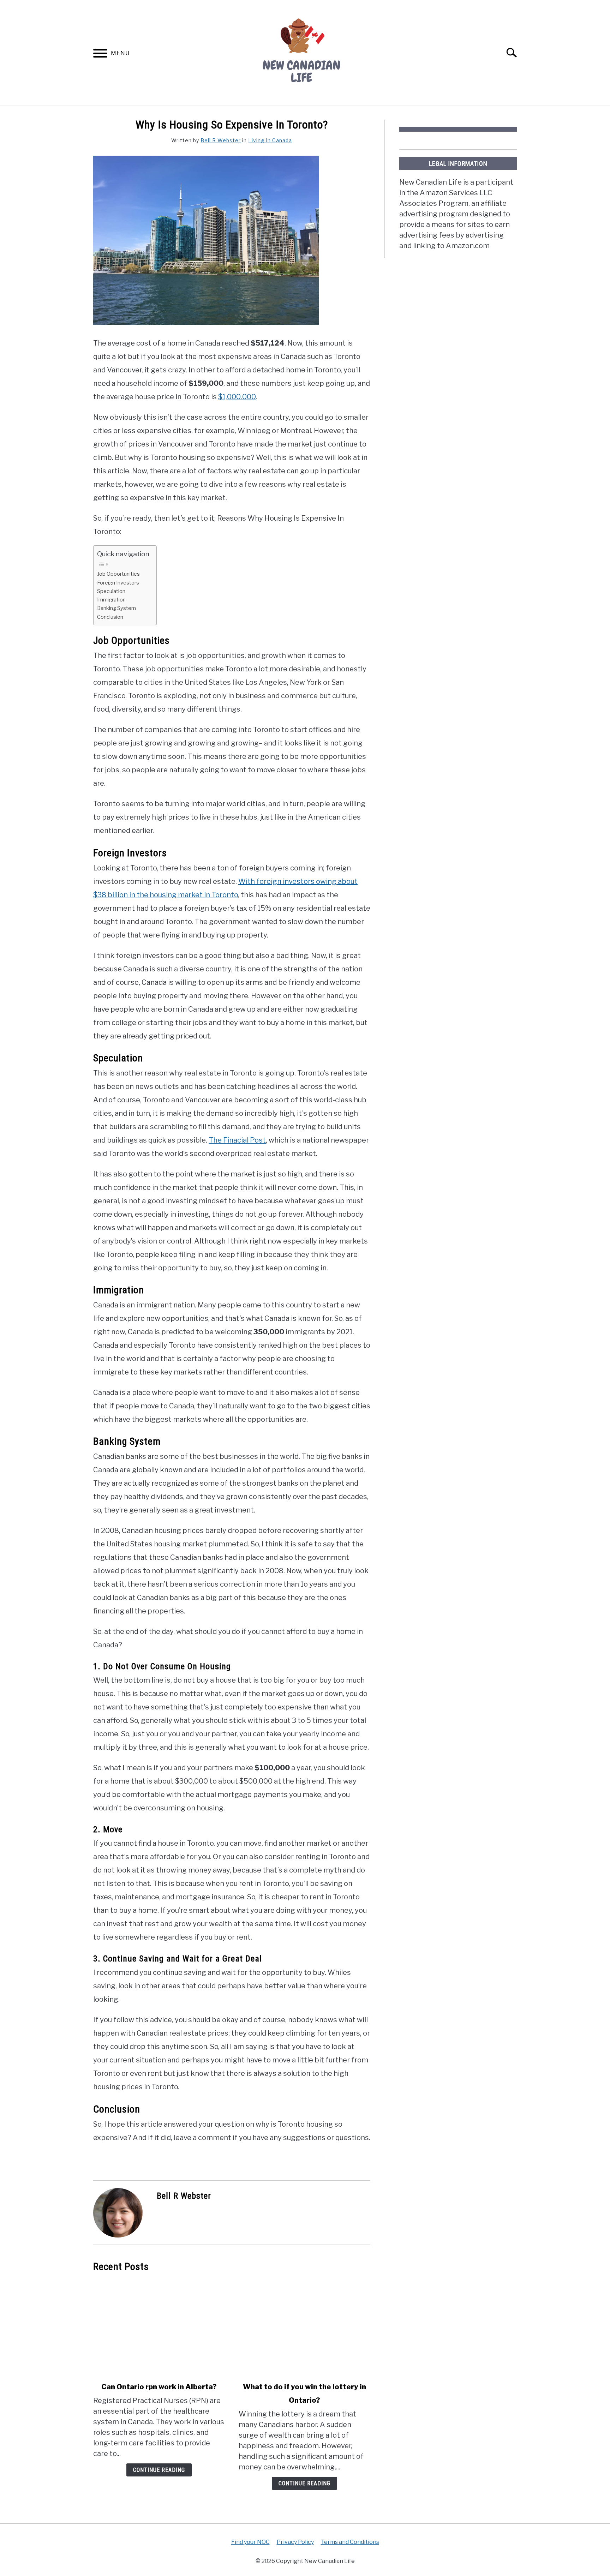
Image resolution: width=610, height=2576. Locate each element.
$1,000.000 (237, 397)
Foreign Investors (118, 583)
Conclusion (110, 617)
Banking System (116, 608)
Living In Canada (270, 140)
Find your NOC (250, 2542)
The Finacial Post (237, 1140)
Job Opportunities (118, 574)
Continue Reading (159, 2470)
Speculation (111, 591)
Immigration (111, 600)
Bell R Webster (221, 140)
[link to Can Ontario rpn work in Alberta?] (159, 2327)
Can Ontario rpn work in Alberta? (159, 2387)
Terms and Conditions (350, 2542)
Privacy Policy (295, 2542)
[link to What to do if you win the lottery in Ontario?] (304, 2327)
